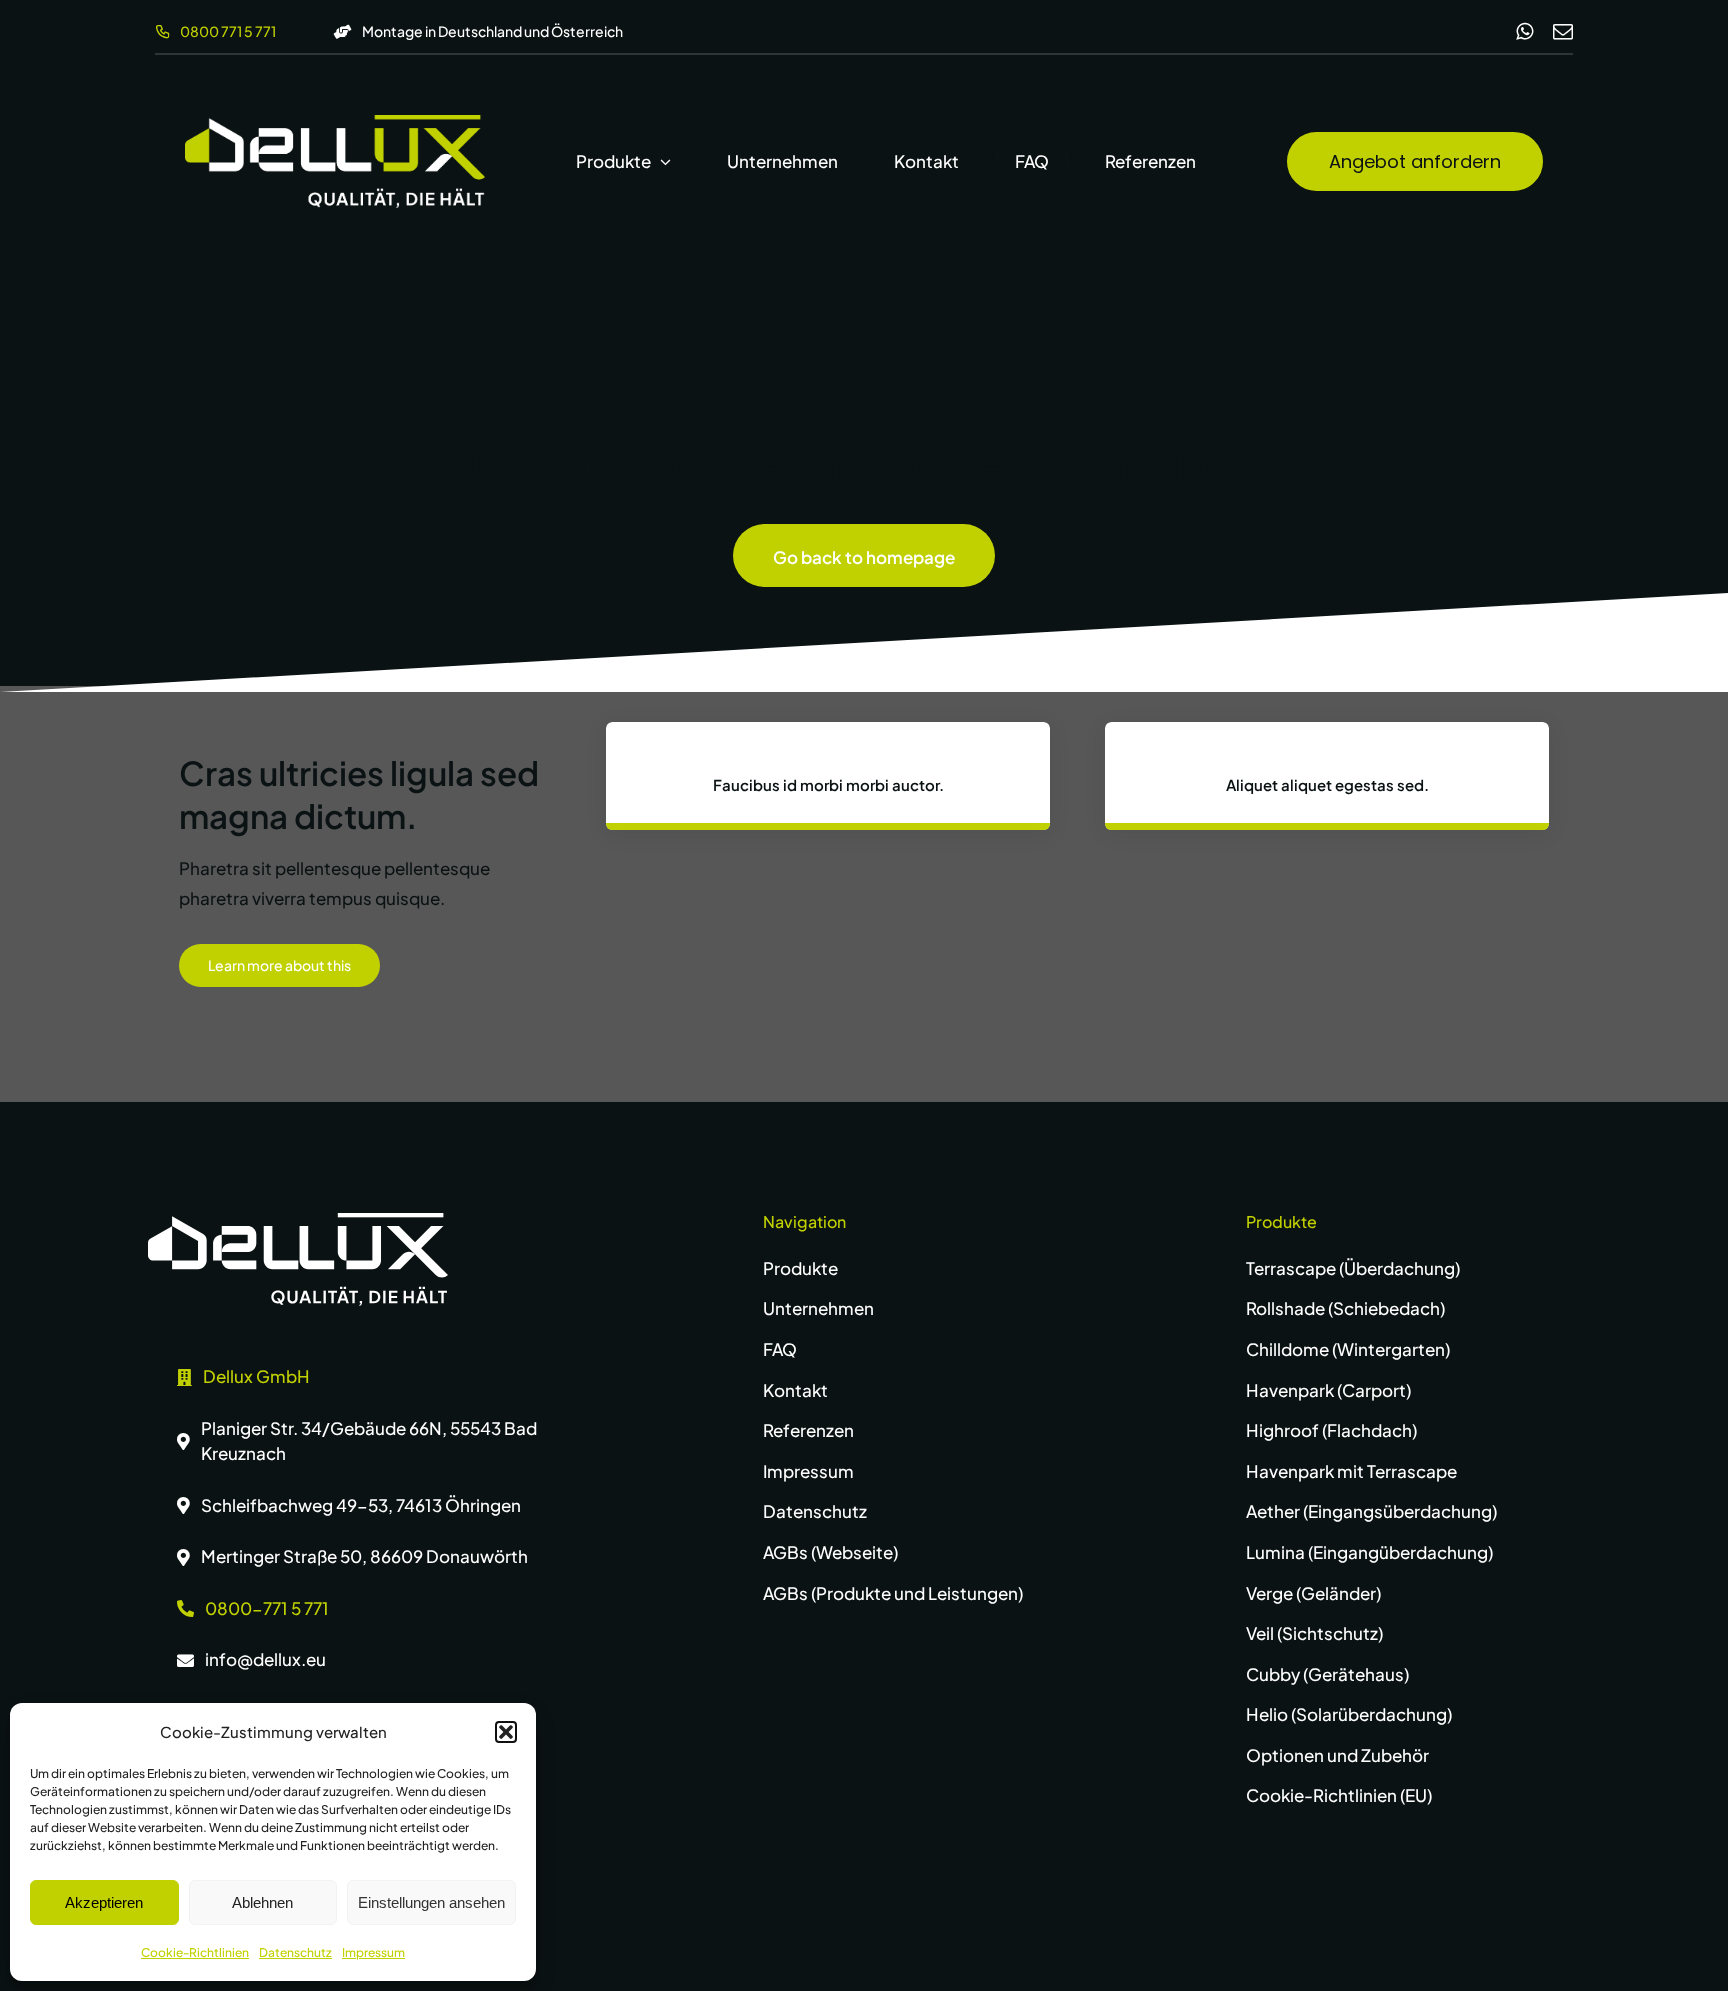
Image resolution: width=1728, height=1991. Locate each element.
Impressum (373, 1952)
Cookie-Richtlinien (195, 1952)
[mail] (1563, 32)
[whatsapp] (1524, 32)
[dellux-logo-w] (298, 1221)
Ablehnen (262, 1902)
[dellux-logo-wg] (335, 123)
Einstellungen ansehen (431, 1902)
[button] (506, 1732)
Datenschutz (295, 1952)
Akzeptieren (104, 1902)
